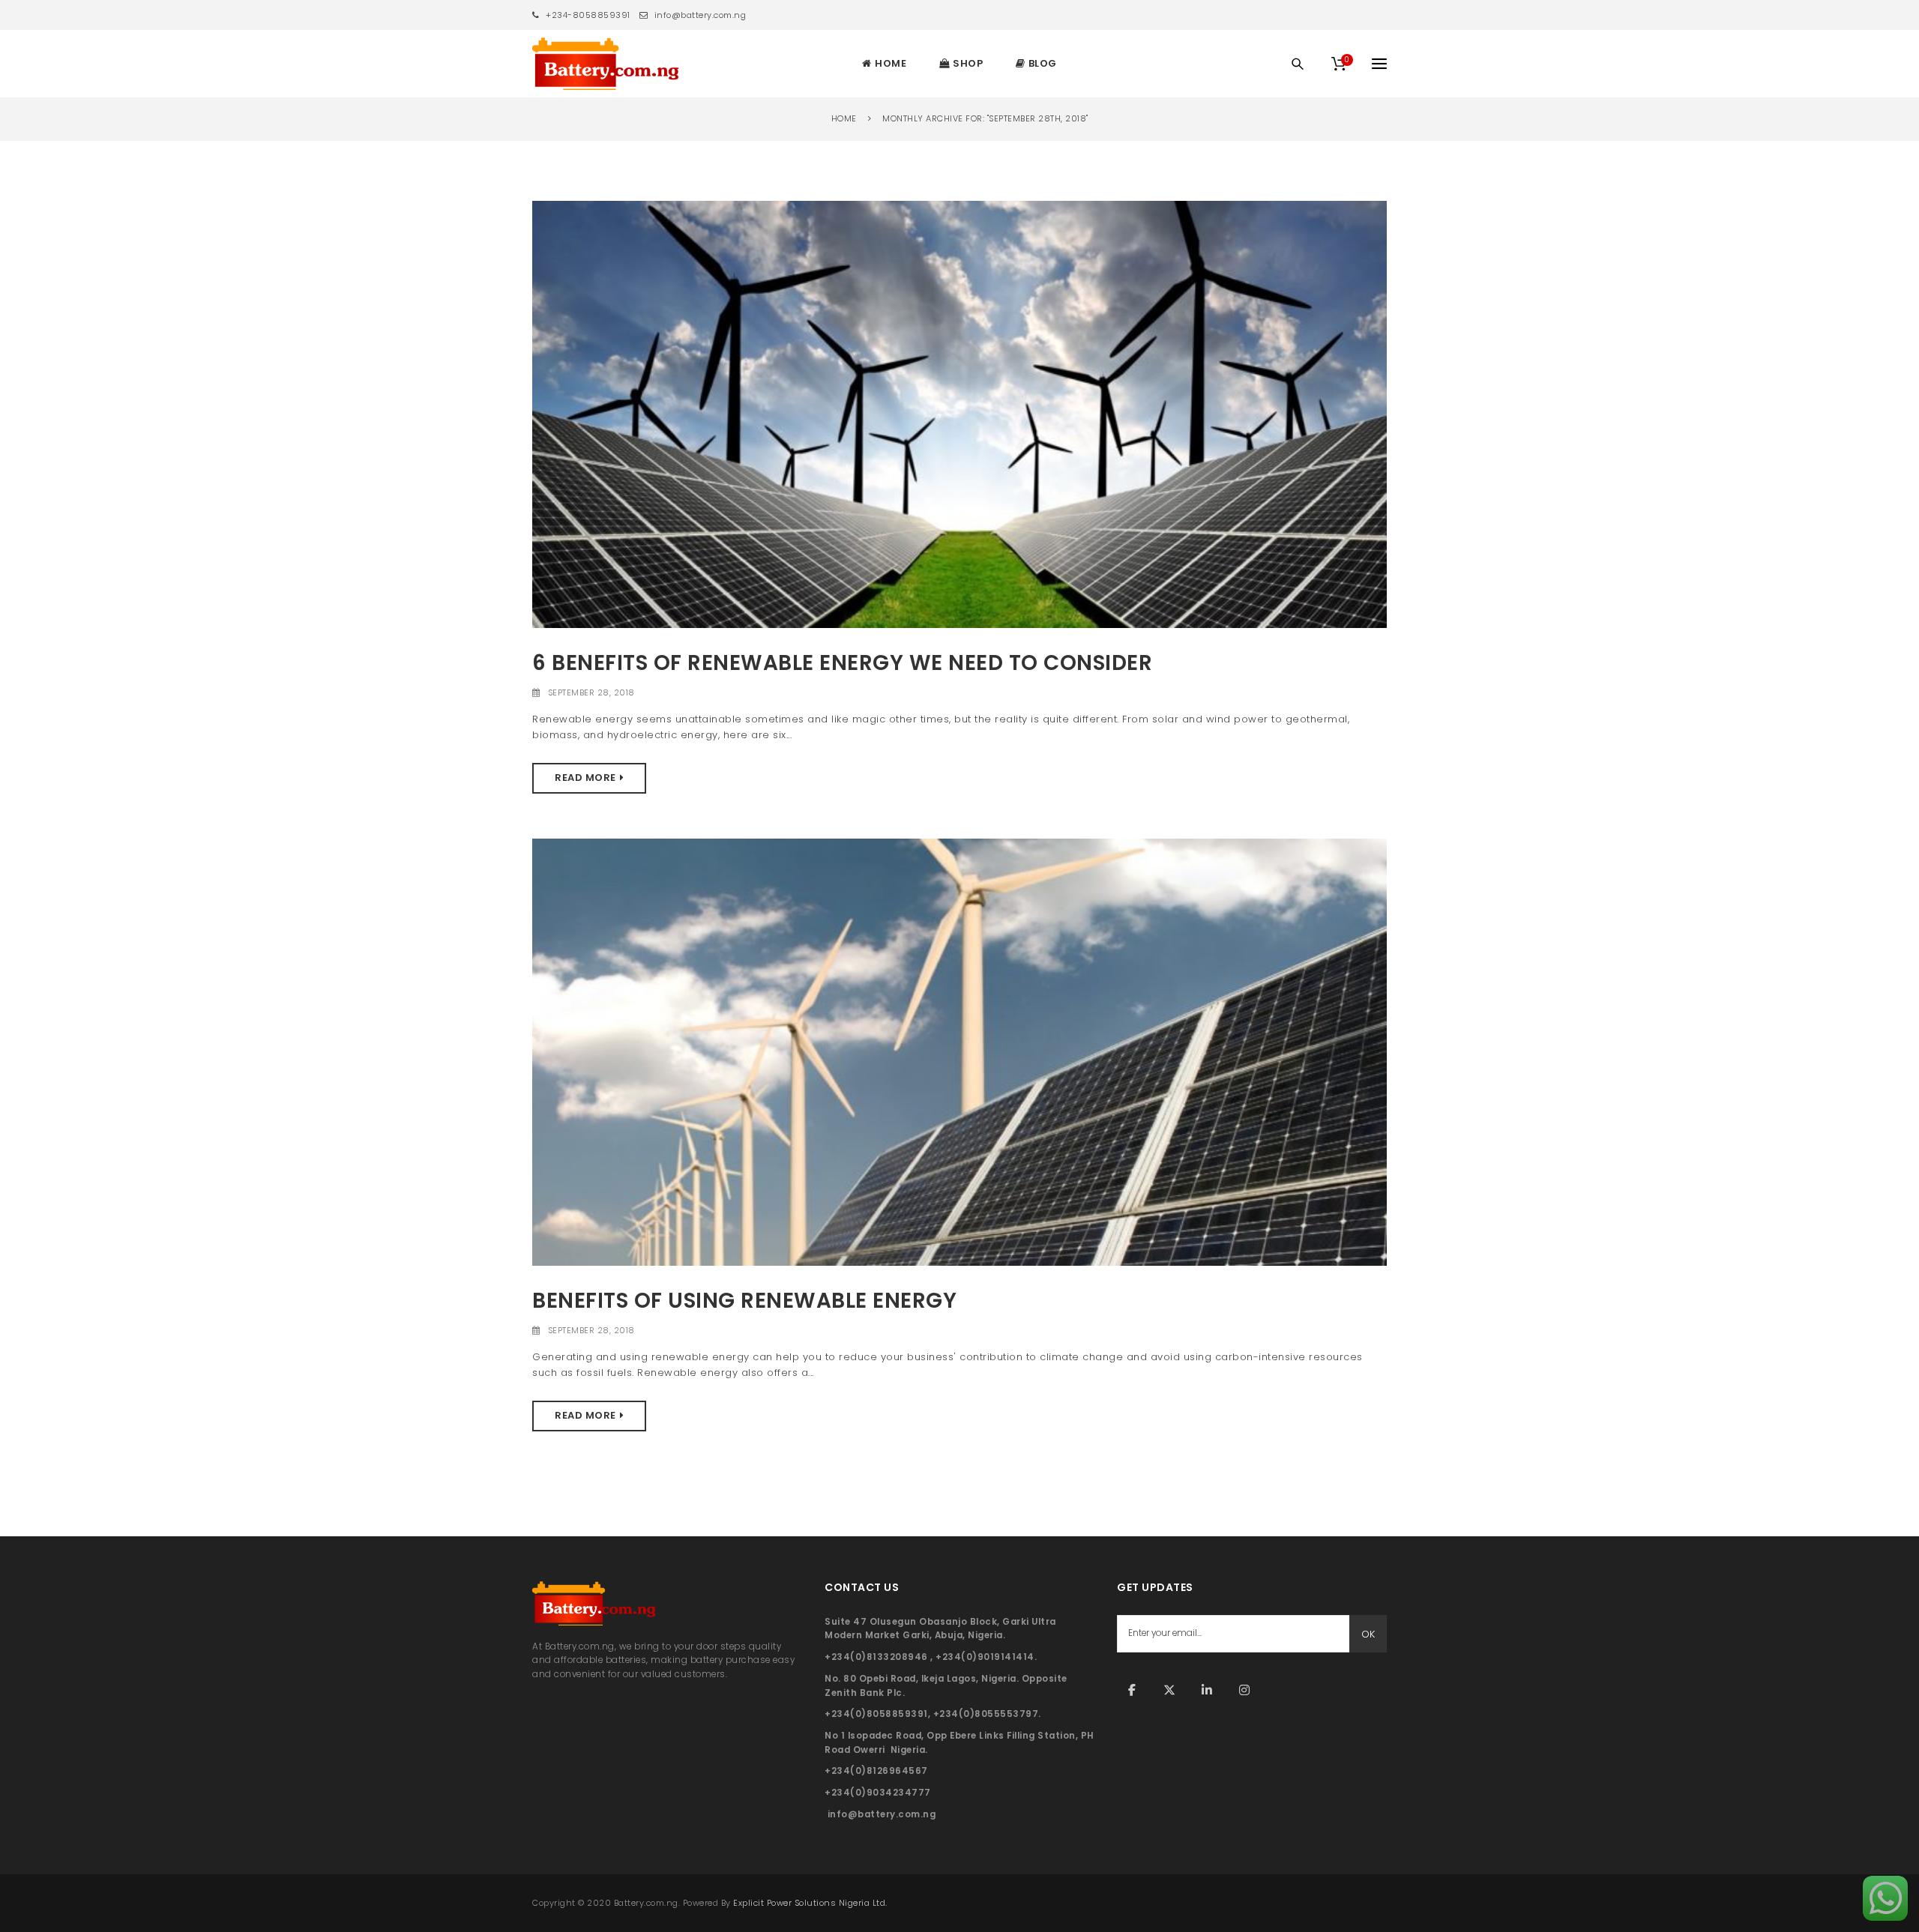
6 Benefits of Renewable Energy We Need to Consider (842, 663)
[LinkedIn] (1207, 1690)
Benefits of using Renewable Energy (744, 1301)
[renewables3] (959, 1051)
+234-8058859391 (587, 15)
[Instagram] (1244, 1690)
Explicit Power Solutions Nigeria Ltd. (810, 1903)
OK (1368, 1634)
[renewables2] (959, 413)
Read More (585, 778)
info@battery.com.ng (699, 15)
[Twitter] (1169, 1690)
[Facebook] (1132, 1690)
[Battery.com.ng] (606, 64)
